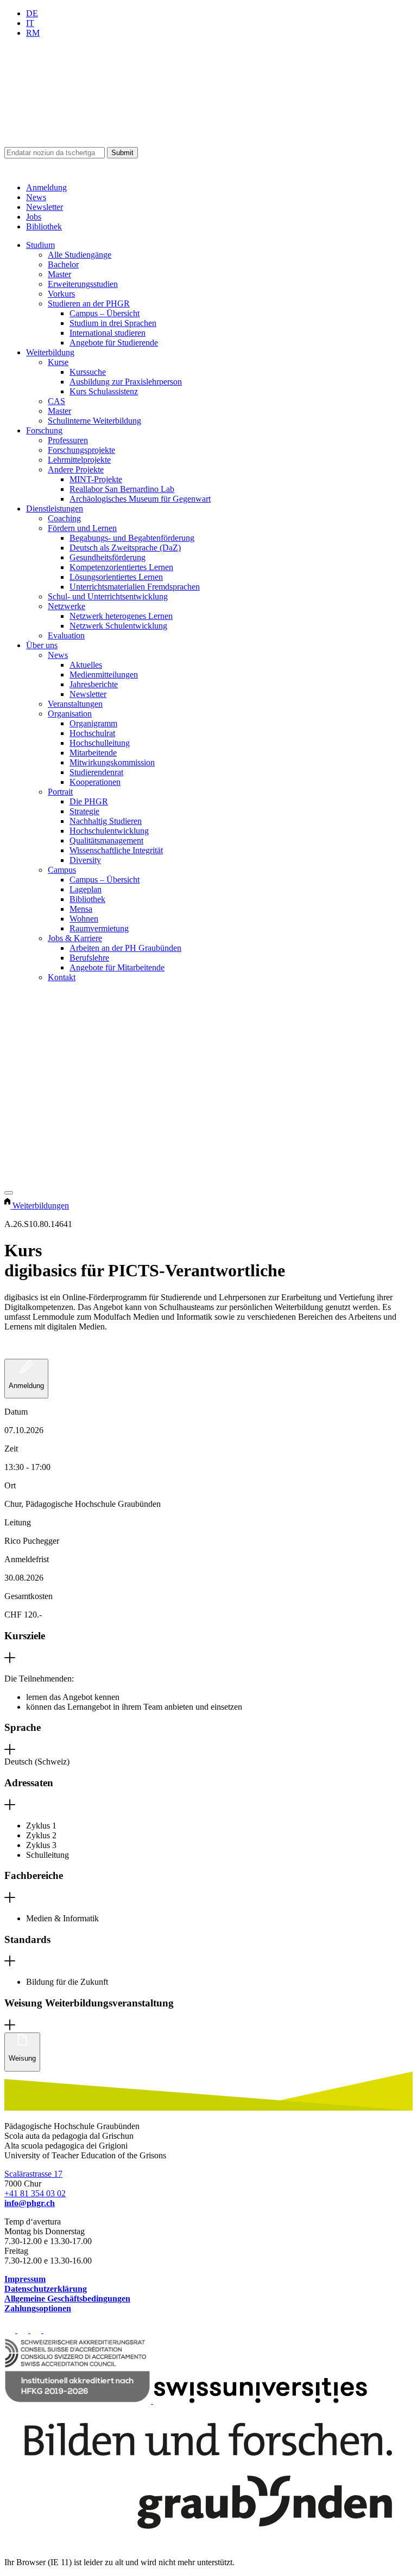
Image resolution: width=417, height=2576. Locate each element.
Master (59, 274)
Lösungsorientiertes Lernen (116, 577)
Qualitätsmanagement (106, 840)
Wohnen (84, 919)
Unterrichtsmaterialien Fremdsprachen (135, 587)
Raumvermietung (99, 928)
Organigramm (93, 723)
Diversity (85, 860)
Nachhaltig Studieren (106, 821)
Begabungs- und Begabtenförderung (132, 538)
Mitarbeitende (93, 753)
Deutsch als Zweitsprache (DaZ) (125, 548)
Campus (62, 870)
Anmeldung (46, 187)
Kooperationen (95, 782)
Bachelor (63, 264)
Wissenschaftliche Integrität (116, 850)
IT (30, 23)
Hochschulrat (92, 733)
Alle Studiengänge (80, 255)
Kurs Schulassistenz (104, 391)
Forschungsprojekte (81, 450)
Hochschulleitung (100, 743)
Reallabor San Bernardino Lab (122, 489)
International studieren (108, 333)
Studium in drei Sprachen (113, 323)
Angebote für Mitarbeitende (117, 967)
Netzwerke (67, 606)
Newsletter (45, 207)
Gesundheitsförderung (108, 557)
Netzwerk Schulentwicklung (118, 626)
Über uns (42, 645)
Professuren (68, 440)
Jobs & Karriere (75, 938)
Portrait (60, 792)
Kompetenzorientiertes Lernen (121, 567)
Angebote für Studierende (114, 343)
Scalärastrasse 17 (33, 2174)
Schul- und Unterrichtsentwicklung (108, 596)
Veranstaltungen (75, 704)
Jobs (34, 217)
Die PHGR (89, 801)
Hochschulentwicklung (109, 831)
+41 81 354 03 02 (35, 2193)
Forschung (44, 430)
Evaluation (66, 635)
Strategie (84, 811)
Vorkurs (61, 294)
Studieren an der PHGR (89, 303)
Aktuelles (86, 665)
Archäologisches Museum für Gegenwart (140, 499)
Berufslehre (89, 958)
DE (32, 13)
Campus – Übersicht (105, 313)
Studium (40, 245)
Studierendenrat (96, 772)
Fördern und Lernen (82, 528)
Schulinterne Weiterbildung (94, 421)
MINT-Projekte (96, 479)
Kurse (58, 362)
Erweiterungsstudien (83, 284)
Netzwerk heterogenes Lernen (121, 616)
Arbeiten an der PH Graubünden (125, 948)
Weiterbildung (50, 352)
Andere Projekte (76, 469)
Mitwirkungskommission (112, 762)
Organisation (70, 714)
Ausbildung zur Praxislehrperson (126, 382)
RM (33, 33)
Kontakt (62, 977)
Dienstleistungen (55, 509)
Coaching (64, 518)
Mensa (81, 909)
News (36, 197)
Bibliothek (44, 226)
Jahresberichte (94, 684)
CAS (56, 401)
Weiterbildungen (41, 1206)
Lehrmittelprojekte (79, 460)
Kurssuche (88, 372)
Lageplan (86, 889)
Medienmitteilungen (104, 675)
